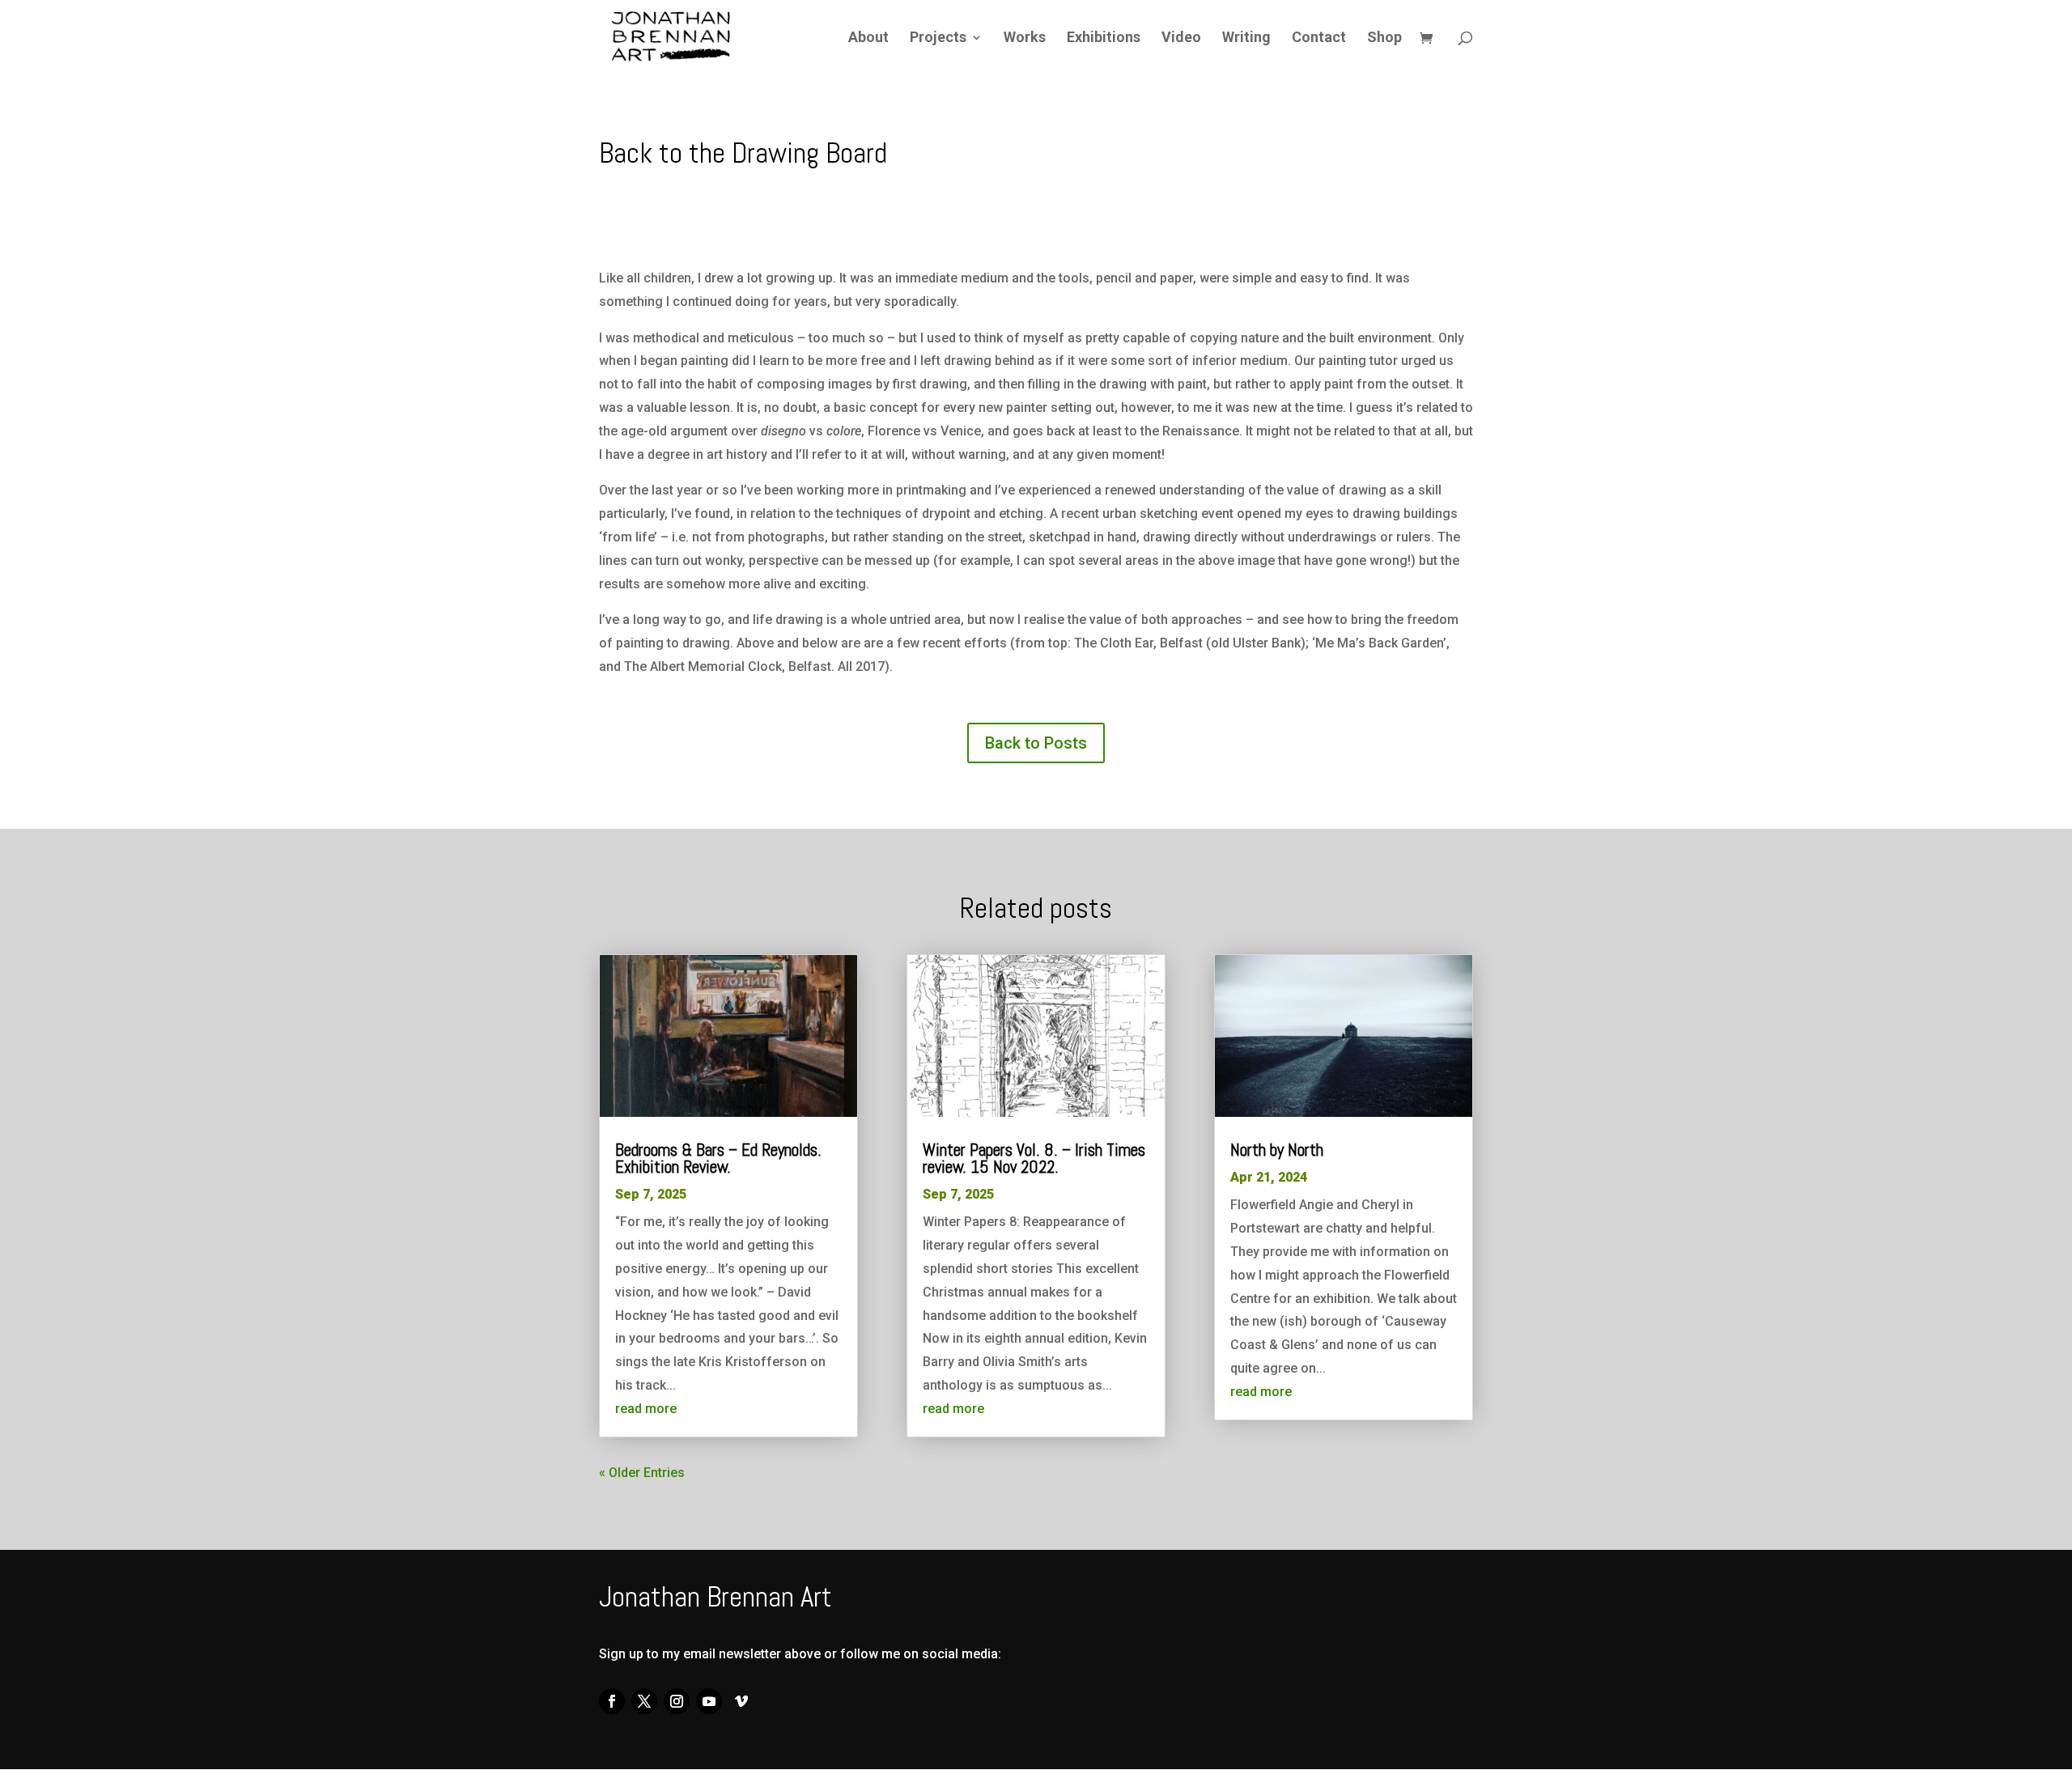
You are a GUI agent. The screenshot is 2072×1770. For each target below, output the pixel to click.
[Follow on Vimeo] (741, 1701)
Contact (1319, 38)
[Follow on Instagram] (677, 1701)
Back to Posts (1036, 743)
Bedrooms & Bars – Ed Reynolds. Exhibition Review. (718, 1158)
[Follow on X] (644, 1701)
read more (646, 1409)
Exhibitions (1104, 38)
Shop (1384, 38)
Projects (938, 38)
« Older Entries (642, 1473)
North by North (1277, 1150)
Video (1181, 38)
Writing (1246, 38)
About (868, 38)
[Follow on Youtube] (709, 1701)
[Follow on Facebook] (612, 1701)
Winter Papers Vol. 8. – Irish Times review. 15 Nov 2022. (1034, 1158)
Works (1025, 38)
